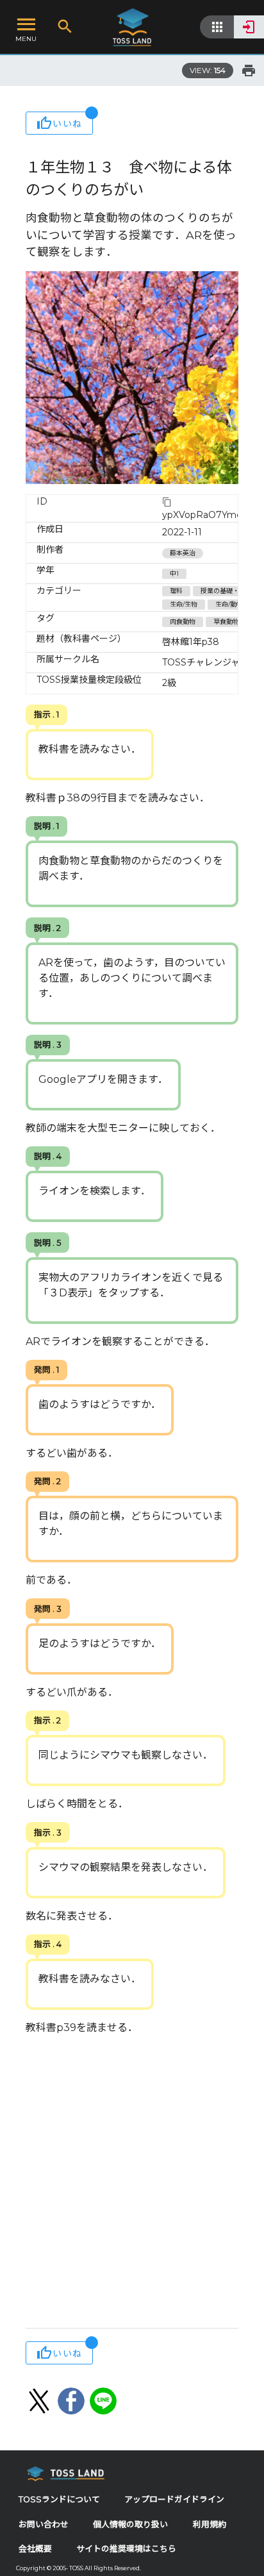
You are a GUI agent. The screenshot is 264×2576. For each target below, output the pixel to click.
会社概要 (35, 2549)
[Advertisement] (132, 2183)
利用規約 (210, 2524)
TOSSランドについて (59, 2499)
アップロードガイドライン (174, 2499)
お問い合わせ (44, 2524)
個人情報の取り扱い (130, 2524)
